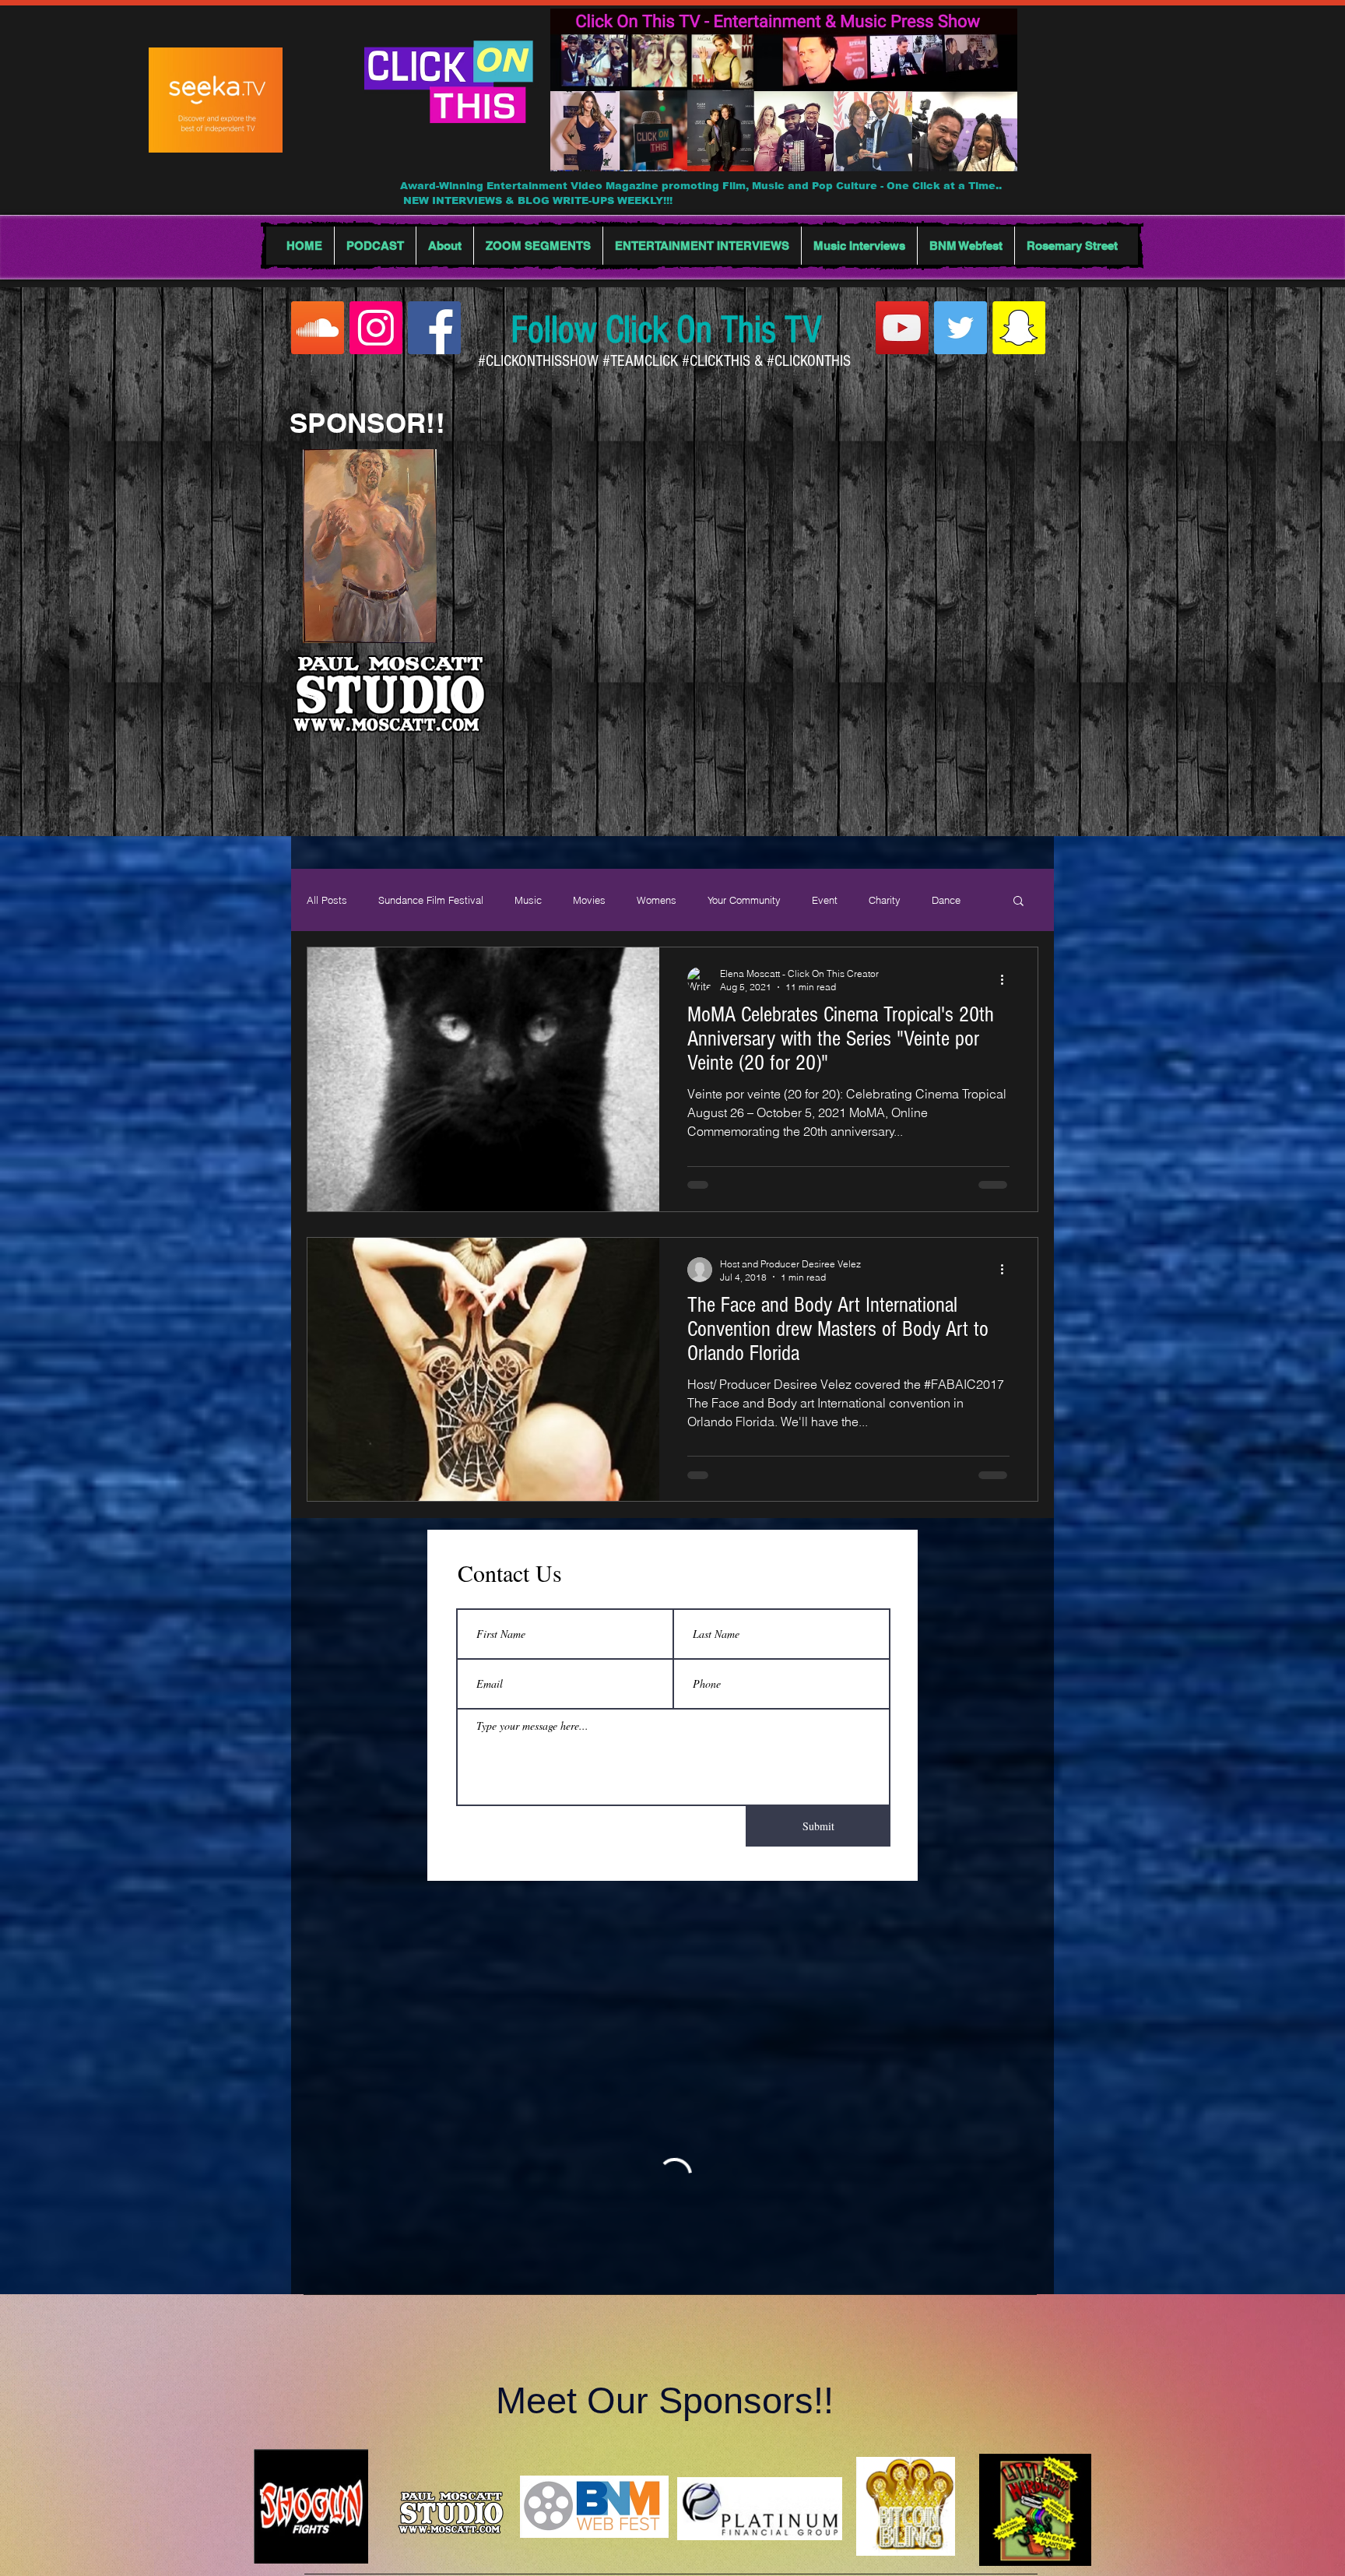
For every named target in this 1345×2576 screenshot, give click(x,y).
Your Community (744, 900)
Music (528, 900)
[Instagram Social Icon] (376, 328)
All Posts (327, 900)
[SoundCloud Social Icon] (318, 328)
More (943, 900)
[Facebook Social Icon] (434, 328)
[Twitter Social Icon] (960, 328)
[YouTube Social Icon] (902, 328)
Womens (657, 900)
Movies (589, 900)
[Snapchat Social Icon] (1019, 328)
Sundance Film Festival (431, 900)
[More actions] (1007, 979)
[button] (1018, 902)
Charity (885, 900)
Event (825, 900)
